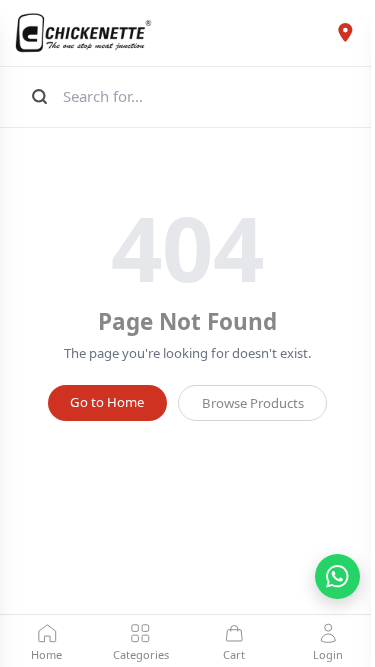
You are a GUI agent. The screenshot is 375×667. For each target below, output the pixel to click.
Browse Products (253, 403)
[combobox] (209, 96)
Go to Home (107, 402)
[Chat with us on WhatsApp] (337, 576)
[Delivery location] (345, 33)
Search (37, 96)
